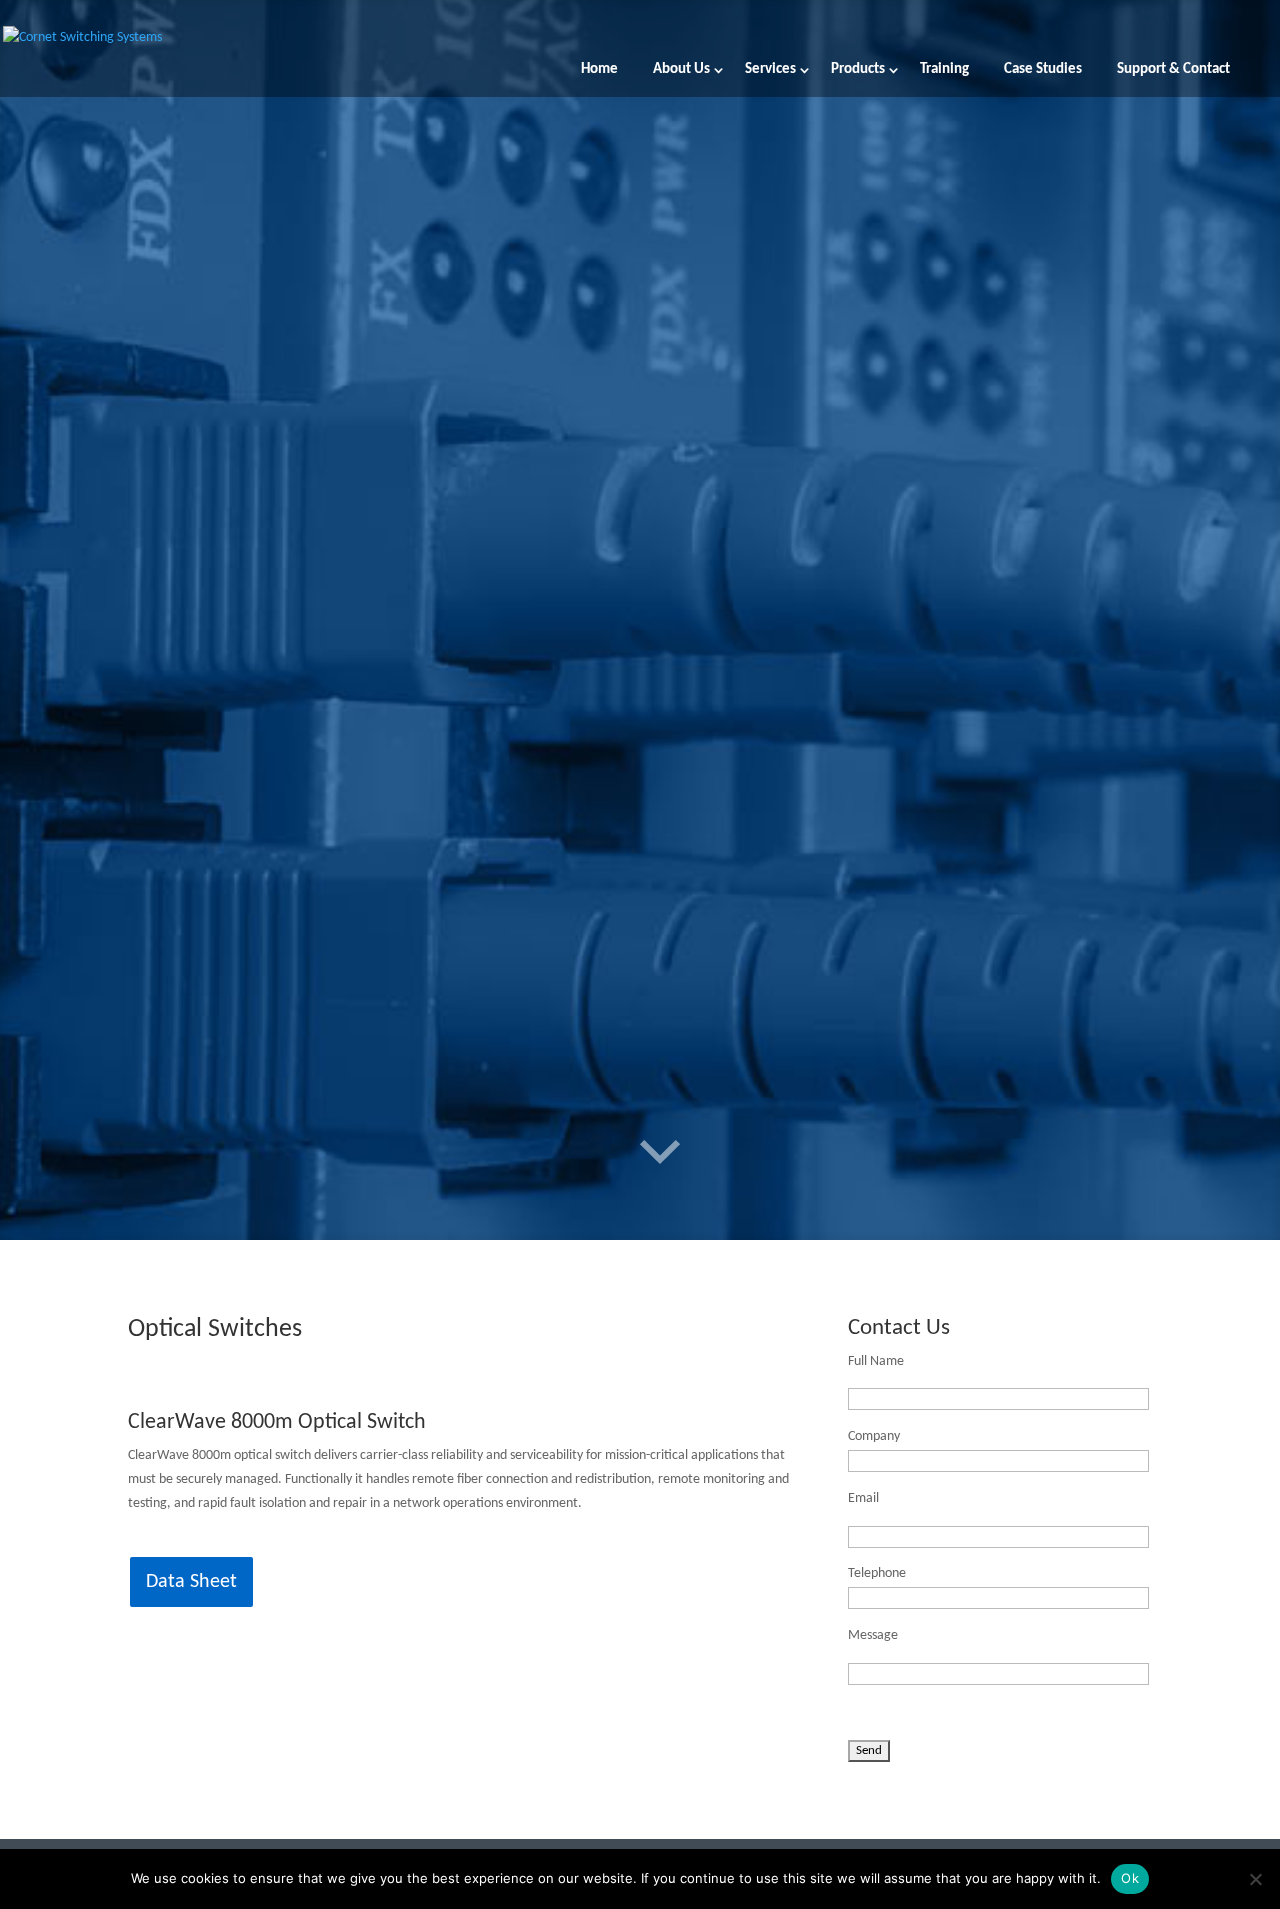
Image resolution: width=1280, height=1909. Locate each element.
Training (944, 70)
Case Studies (1043, 70)
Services (770, 70)
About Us (681, 70)
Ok (1130, 1878)
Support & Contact (1173, 70)
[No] (1255, 1879)
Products (858, 70)
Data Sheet (191, 1582)
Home (599, 70)
